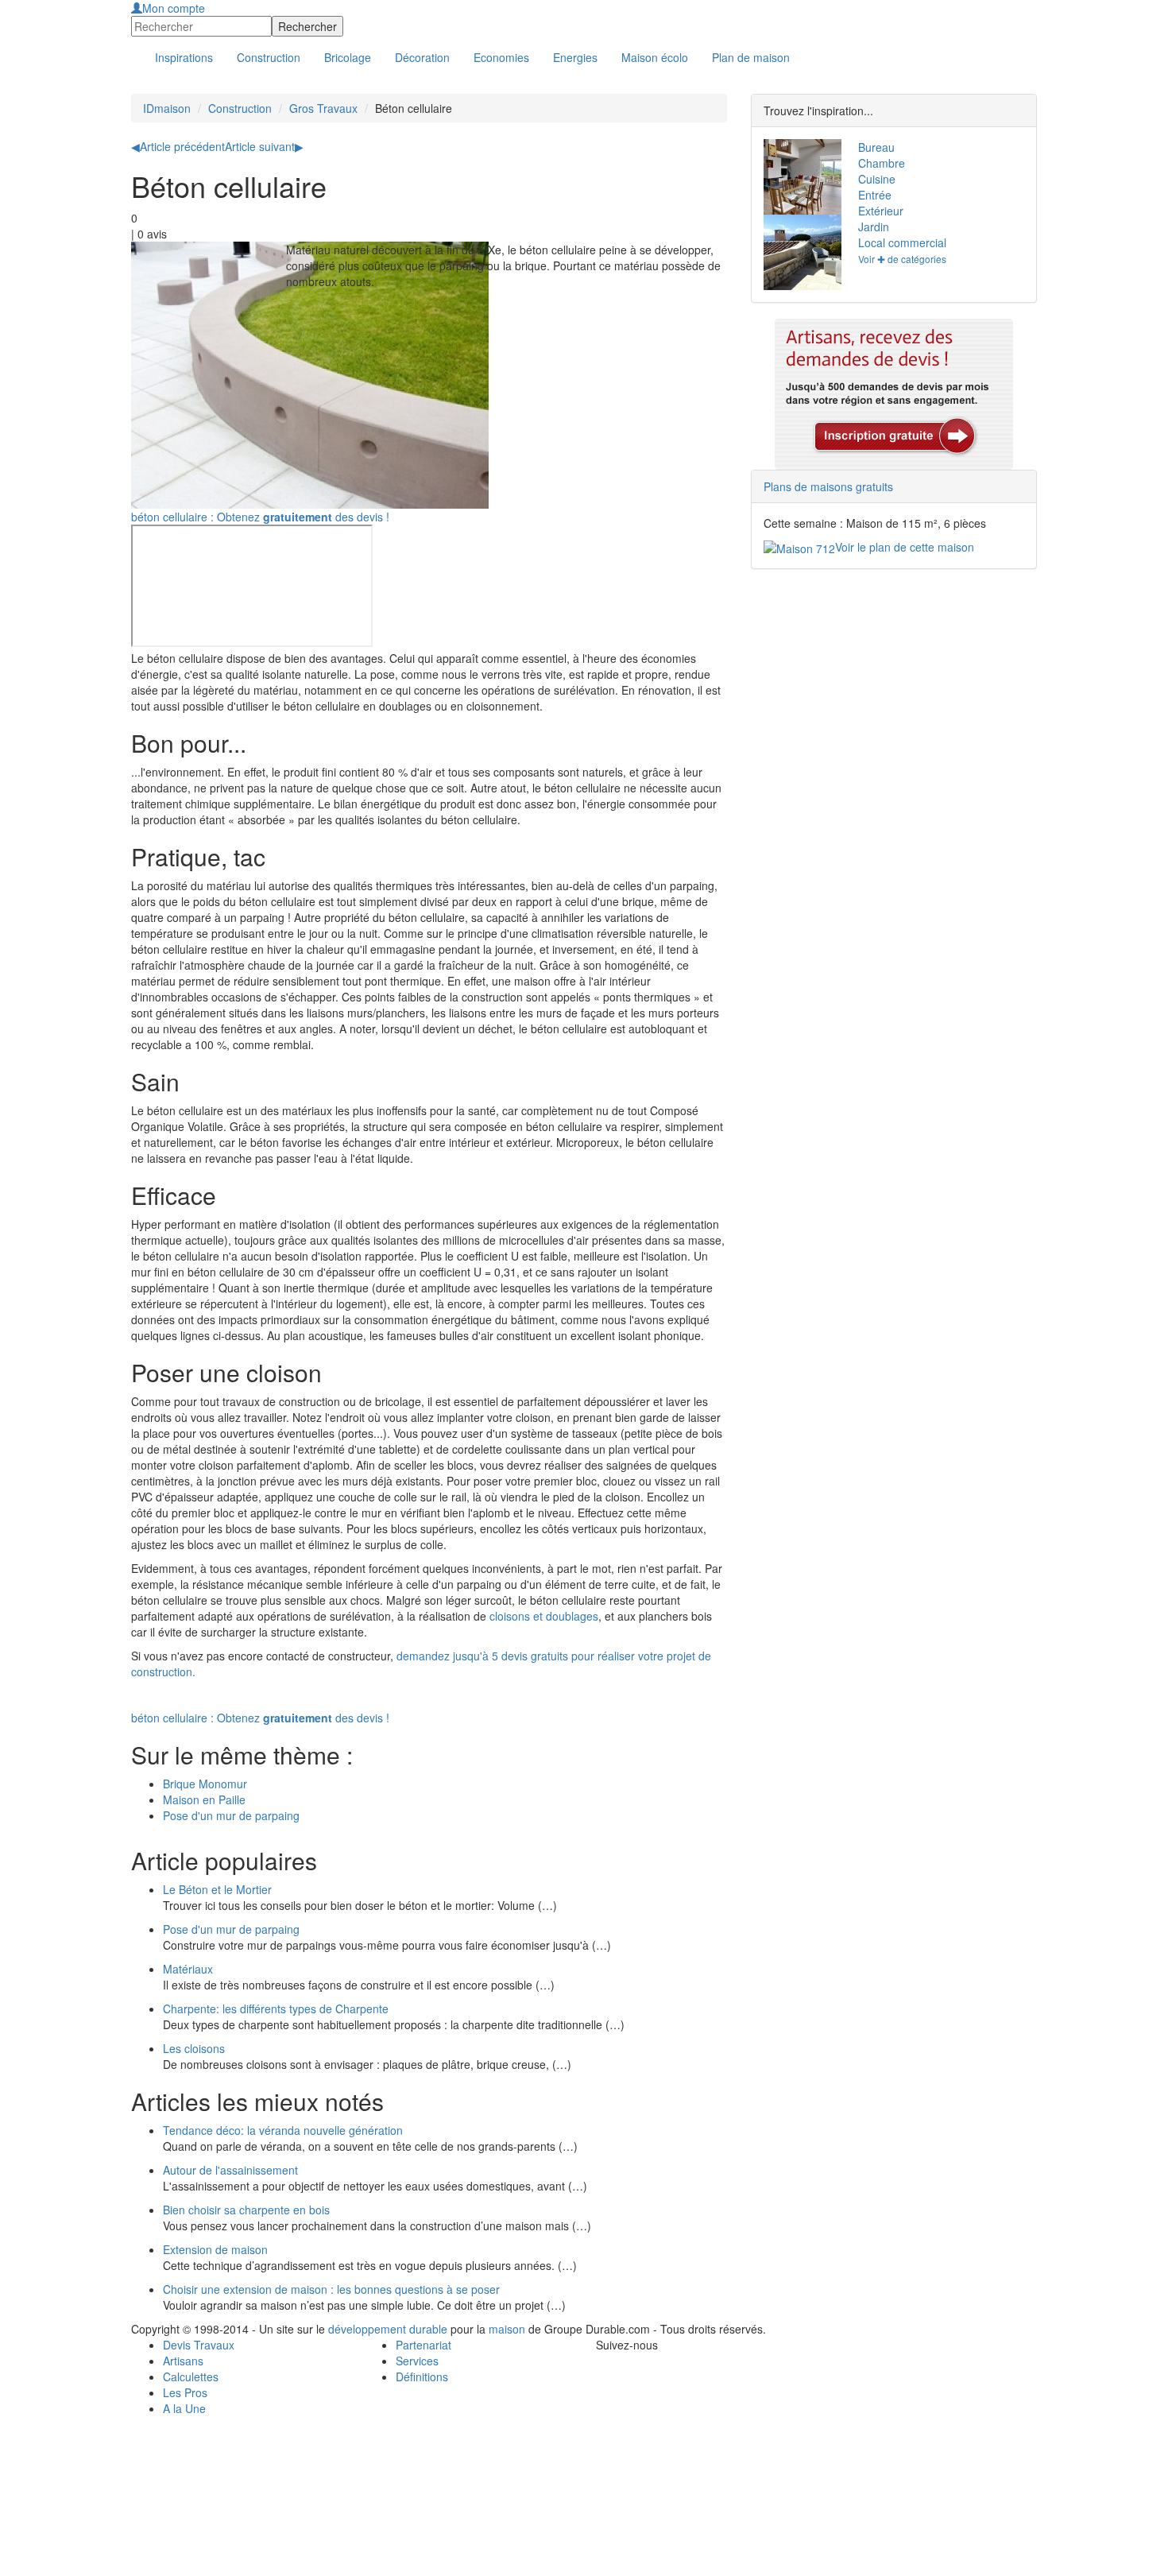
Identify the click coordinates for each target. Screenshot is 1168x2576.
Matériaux (188, 1969)
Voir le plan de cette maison (905, 547)
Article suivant (264, 146)
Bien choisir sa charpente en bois (246, 2210)
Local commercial (902, 242)
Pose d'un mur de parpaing (231, 1815)
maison (507, 2329)
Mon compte (174, 8)
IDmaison (167, 108)
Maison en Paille (204, 1799)
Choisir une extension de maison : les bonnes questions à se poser (331, 2289)
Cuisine (877, 179)
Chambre (882, 163)
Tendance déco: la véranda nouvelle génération (283, 2130)
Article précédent (178, 146)
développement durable (388, 2329)
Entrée (875, 195)
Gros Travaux (323, 108)
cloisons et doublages (544, 1616)
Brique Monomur (205, 1784)
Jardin (874, 227)
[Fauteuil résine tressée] (799, 252)
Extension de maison (215, 2249)
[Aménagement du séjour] (799, 177)
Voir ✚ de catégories (902, 259)
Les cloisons (194, 2048)
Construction (240, 108)
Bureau (876, 147)
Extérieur (881, 211)
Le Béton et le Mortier (217, 1889)
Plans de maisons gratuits (828, 486)
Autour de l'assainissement (230, 2170)
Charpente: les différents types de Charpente (276, 2009)
